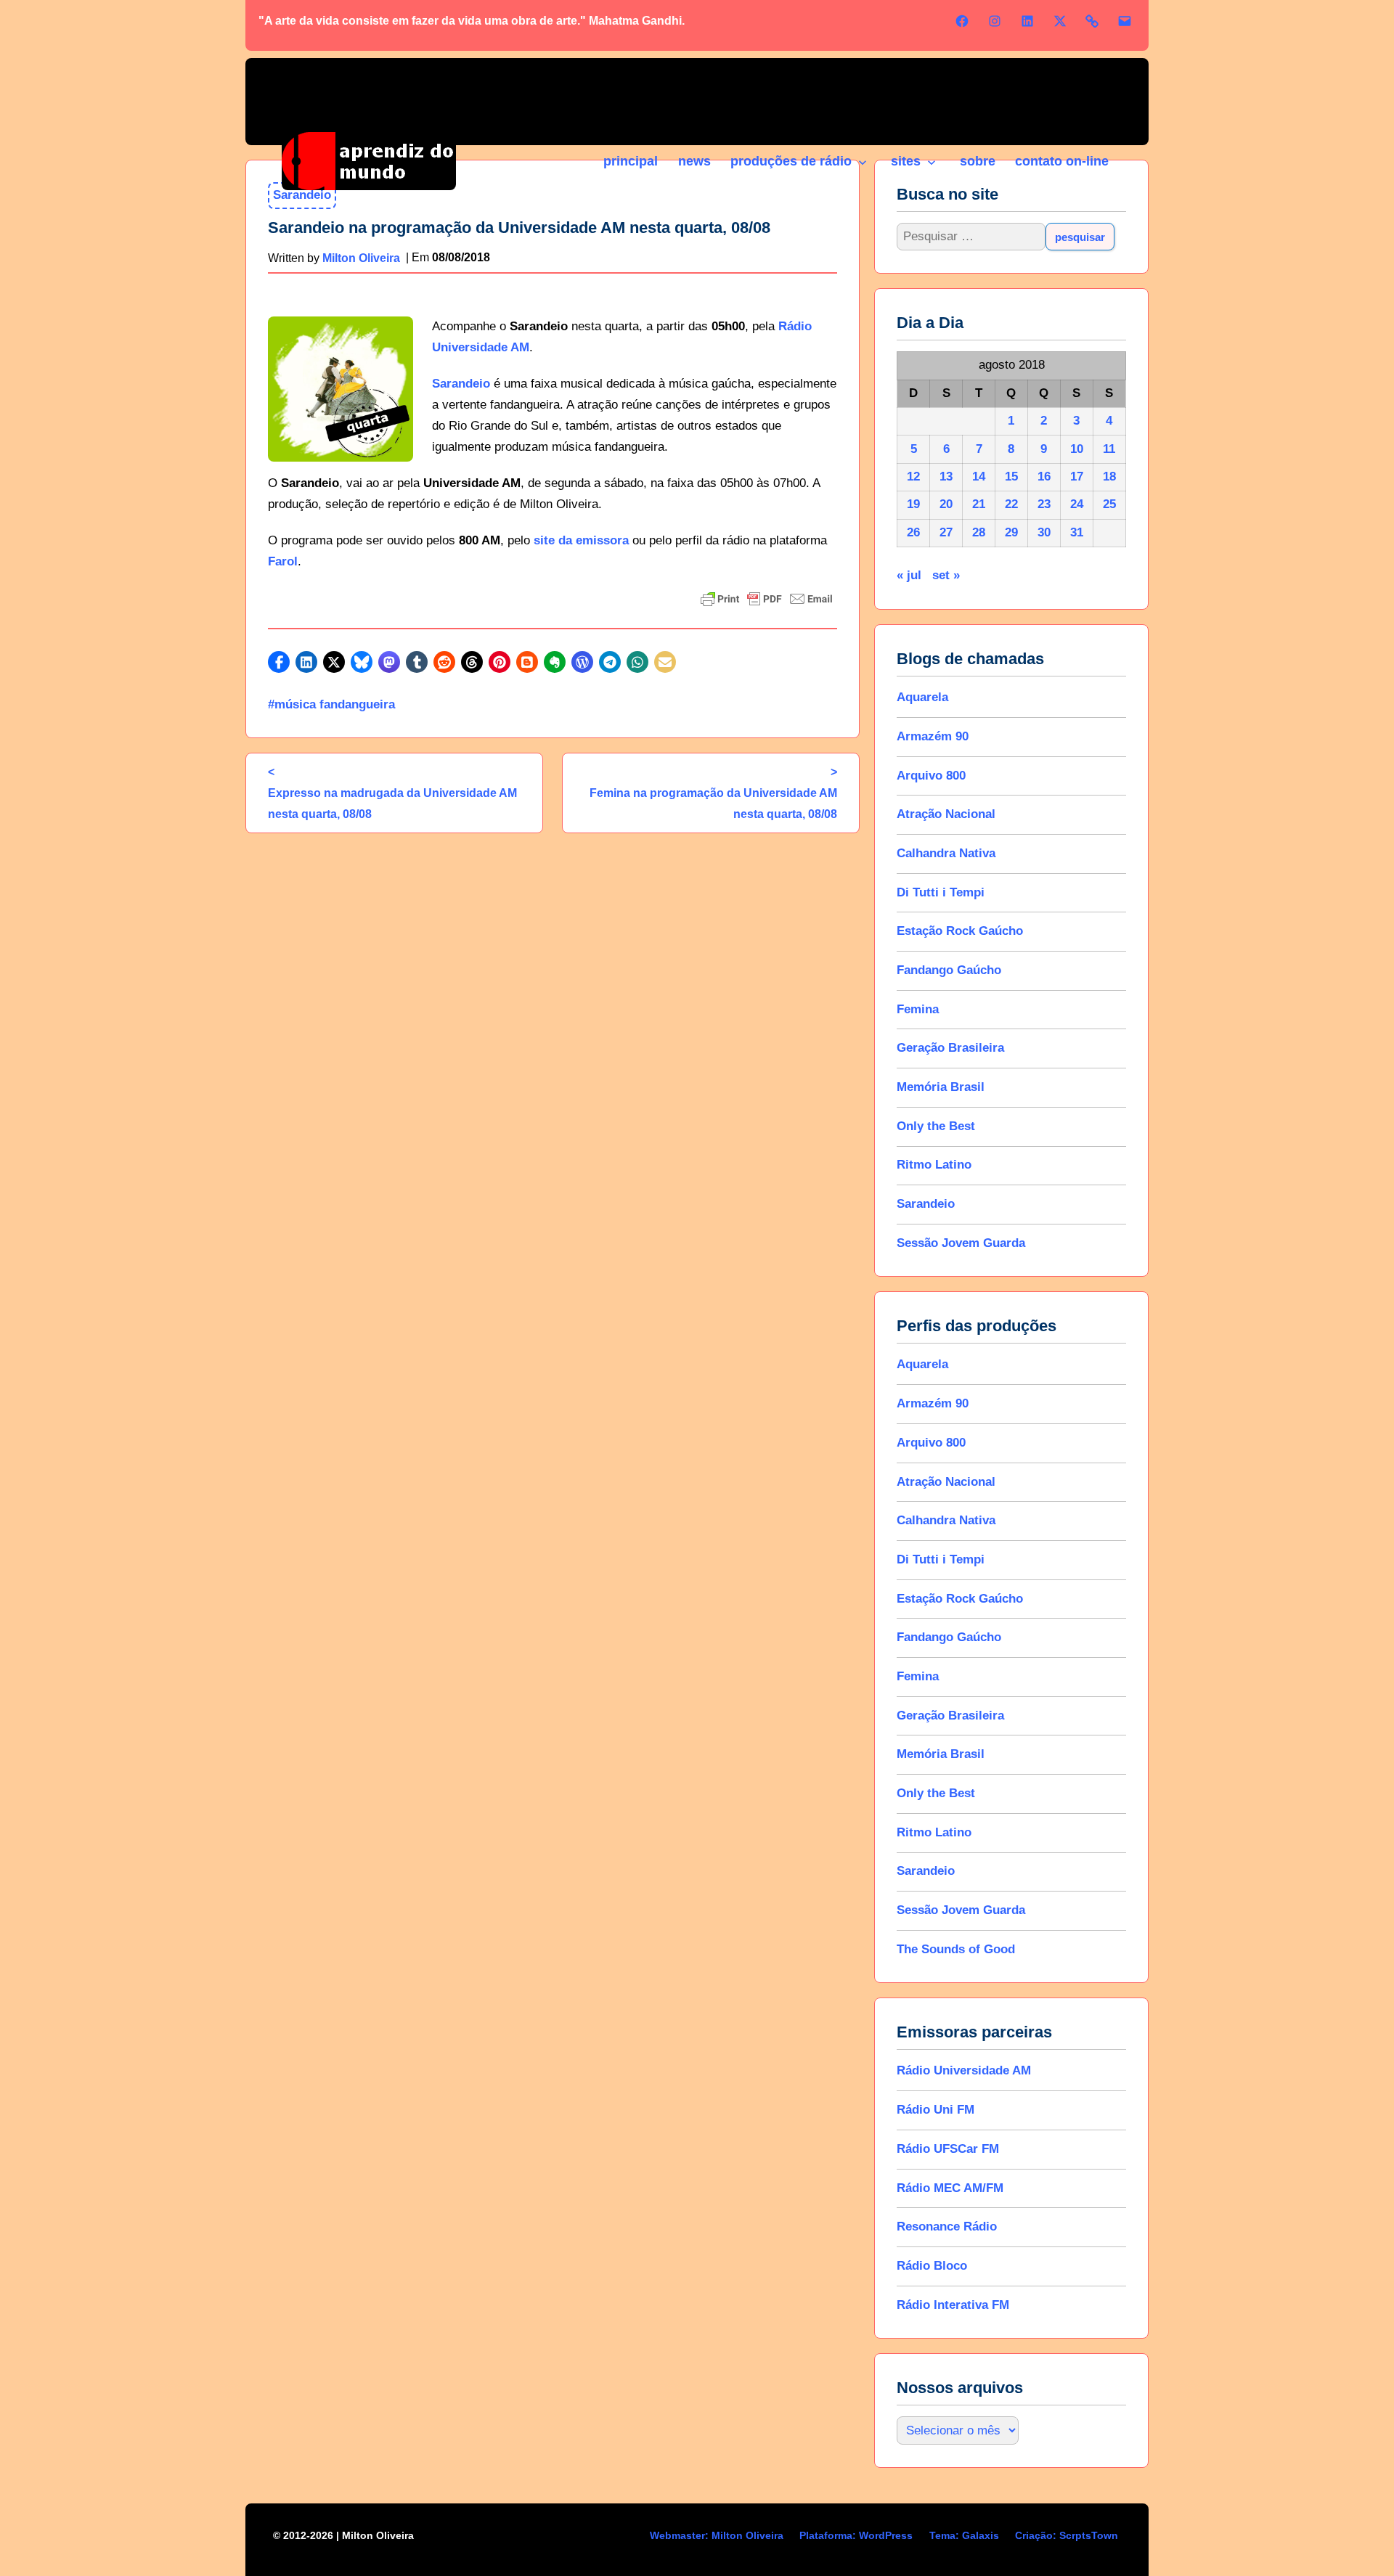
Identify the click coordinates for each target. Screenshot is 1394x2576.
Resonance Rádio (947, 2227)
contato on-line (1062, 161)
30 (1044, 532)
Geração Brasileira (950, 1048)
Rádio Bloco (932, 2266)
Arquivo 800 (931, 776)
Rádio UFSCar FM (948, 2149)
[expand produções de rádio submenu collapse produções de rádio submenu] (862, 163)
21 (979, 504)
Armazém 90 (933, 736)
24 (1077, 504)
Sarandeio (461, 384)
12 (913, 477)
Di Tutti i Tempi (941, 892)
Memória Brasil (941, 1087)
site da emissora (581, 540)
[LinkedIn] (1027, 21)
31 (1077, 532)
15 (1011, 477)
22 (1011, 504)
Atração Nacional (946, 814)
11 (1109, 449)
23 (1044, 504)
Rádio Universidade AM (964, 2070)
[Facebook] (962, 21)
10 (1077, 449)
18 (1109, 477)
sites (906, 161)
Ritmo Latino (934, 1165)
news (694, 161)
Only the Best (936, 1126)
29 (1011, 532)
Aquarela (922, 697)
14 (979, 477)
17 (1077, 477)
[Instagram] (995, 21)
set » (946, 575)
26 (913, 532)
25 (1109, 504)
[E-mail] (1125, 21)
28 (979, 532)
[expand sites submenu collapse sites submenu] (931, 163)
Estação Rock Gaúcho (960, 931)
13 (946, 477)
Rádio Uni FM (936, 2110)
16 (1044, 477)
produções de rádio (791, 161)
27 (946, 532)
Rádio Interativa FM (953, 2305)
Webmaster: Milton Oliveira (717, 2535)
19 (913, 504)
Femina (918, 1009)
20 (946, 504)
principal (631, 161)
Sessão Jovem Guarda (961, 1243)
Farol (283, 561)
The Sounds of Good (956, 1949)
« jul (909, 575)
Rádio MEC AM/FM (950, 2188)
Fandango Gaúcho (949, 970)
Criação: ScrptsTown (1067, 2535)
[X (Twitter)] (1060, 21)
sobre (978, 161)
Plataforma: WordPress (856, 2535)
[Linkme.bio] (1092, 21)
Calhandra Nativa (946, 853)
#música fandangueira (331, 704)
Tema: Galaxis (964, 2535)
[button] (279, 662)
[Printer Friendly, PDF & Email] (767, 599)
